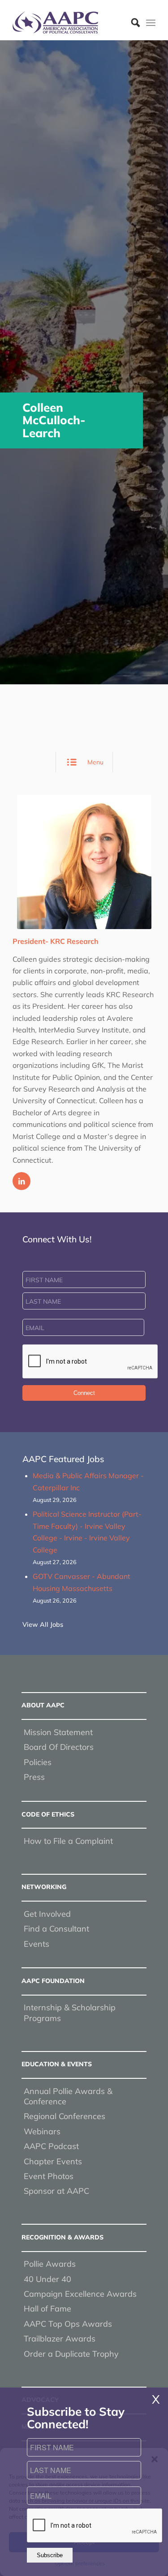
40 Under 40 (47, 2279)
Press (34, 1777)
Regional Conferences (65, 2116)
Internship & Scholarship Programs (70, 2013)
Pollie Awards (50, 2264)
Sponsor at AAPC (56, 2191)
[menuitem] (131, 22)
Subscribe (50, 2555)
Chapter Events (53, 2161)
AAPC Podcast (51, 2146)
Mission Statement (58, 1732)
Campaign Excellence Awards (80, 2294)
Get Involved (47, 1914)
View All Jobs (43, 1625)
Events (37, 1944)
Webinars (42, 2131)
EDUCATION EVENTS (57, 2064)
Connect (84, 1393)
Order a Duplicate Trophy (71, 2354)
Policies (38, 1762)
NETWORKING (44, 1887)
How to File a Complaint (68, 1841)
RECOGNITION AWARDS (62, 2237)
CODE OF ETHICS (48, 1814)
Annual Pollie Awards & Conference (68, 2096)
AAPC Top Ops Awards (68, 2324)
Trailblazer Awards (60, 2339)
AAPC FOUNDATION (53, 1981)
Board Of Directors (59, 1747)
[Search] (131, 22)
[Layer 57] (70, 22)
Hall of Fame (47, 2309)
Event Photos (49, 2176)
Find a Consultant (56, 1929)
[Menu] (151, 22)
